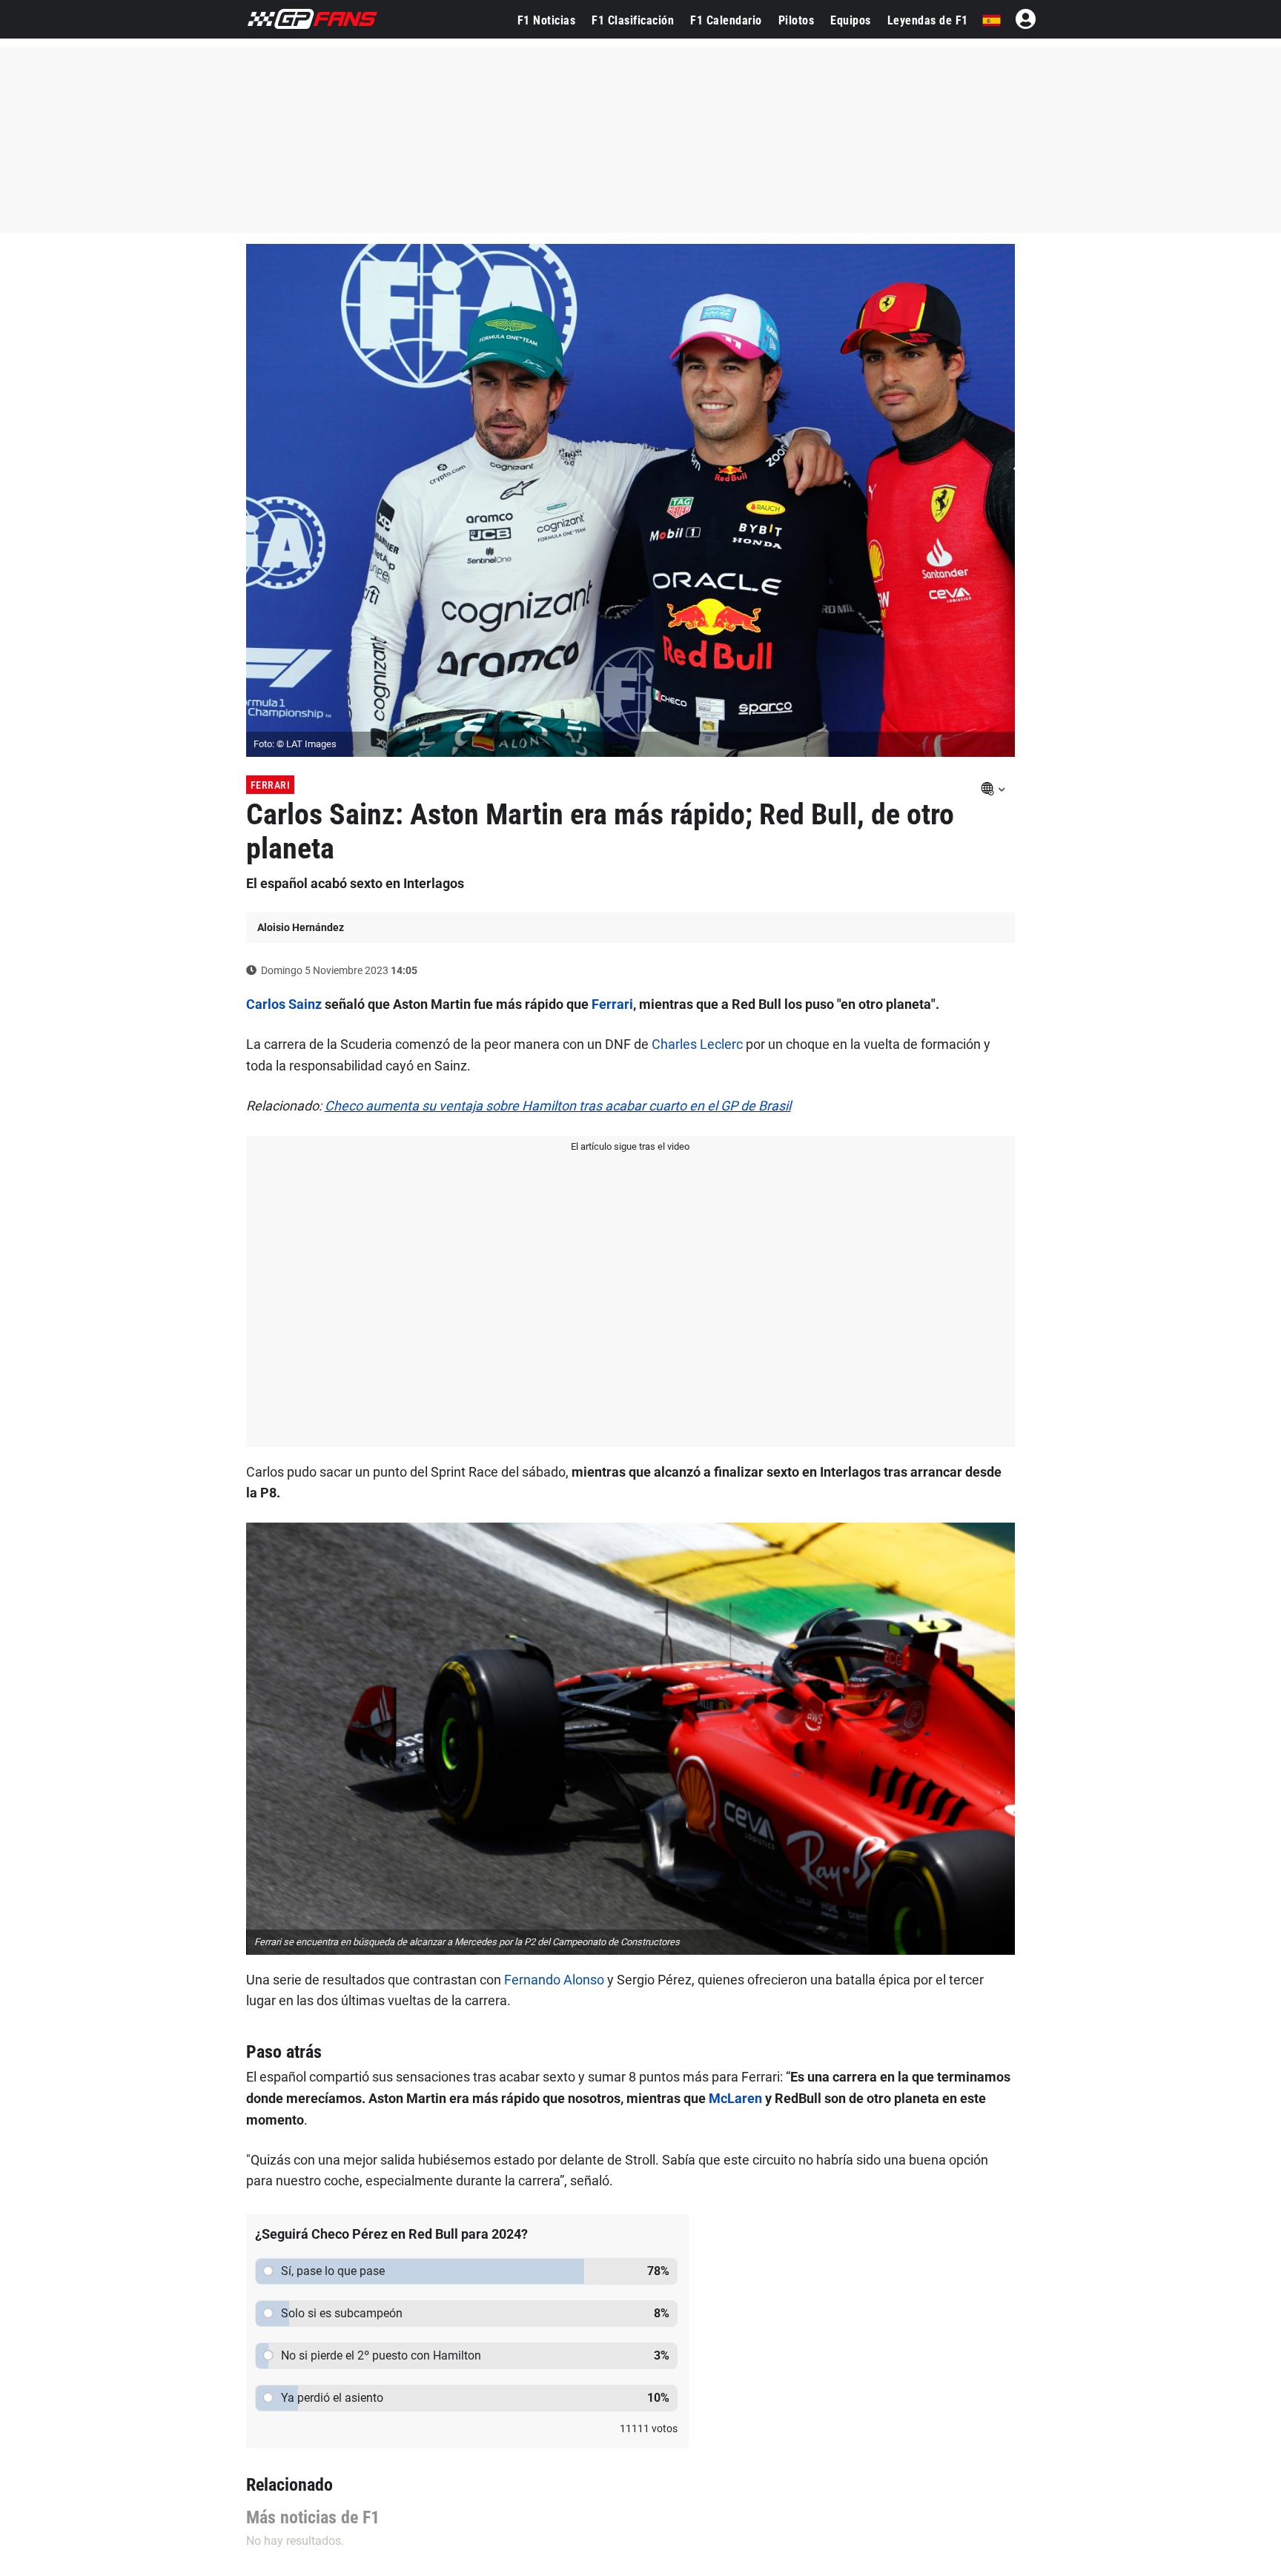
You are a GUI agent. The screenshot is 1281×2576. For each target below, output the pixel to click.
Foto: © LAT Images (295, 744)
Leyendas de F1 (928, 20)
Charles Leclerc (697, 1044)
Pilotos (797, 20)
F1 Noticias (547, 20)
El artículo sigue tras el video (630, 1146)
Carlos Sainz (284, 1004)
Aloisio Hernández (301, 927)
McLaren (735, 2098)
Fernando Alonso (554, 1980)
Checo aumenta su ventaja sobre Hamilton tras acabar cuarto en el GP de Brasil (558, 1106)
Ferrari (271, 785)
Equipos (851, 20)
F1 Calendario (726, 20)
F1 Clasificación (633, 20)
